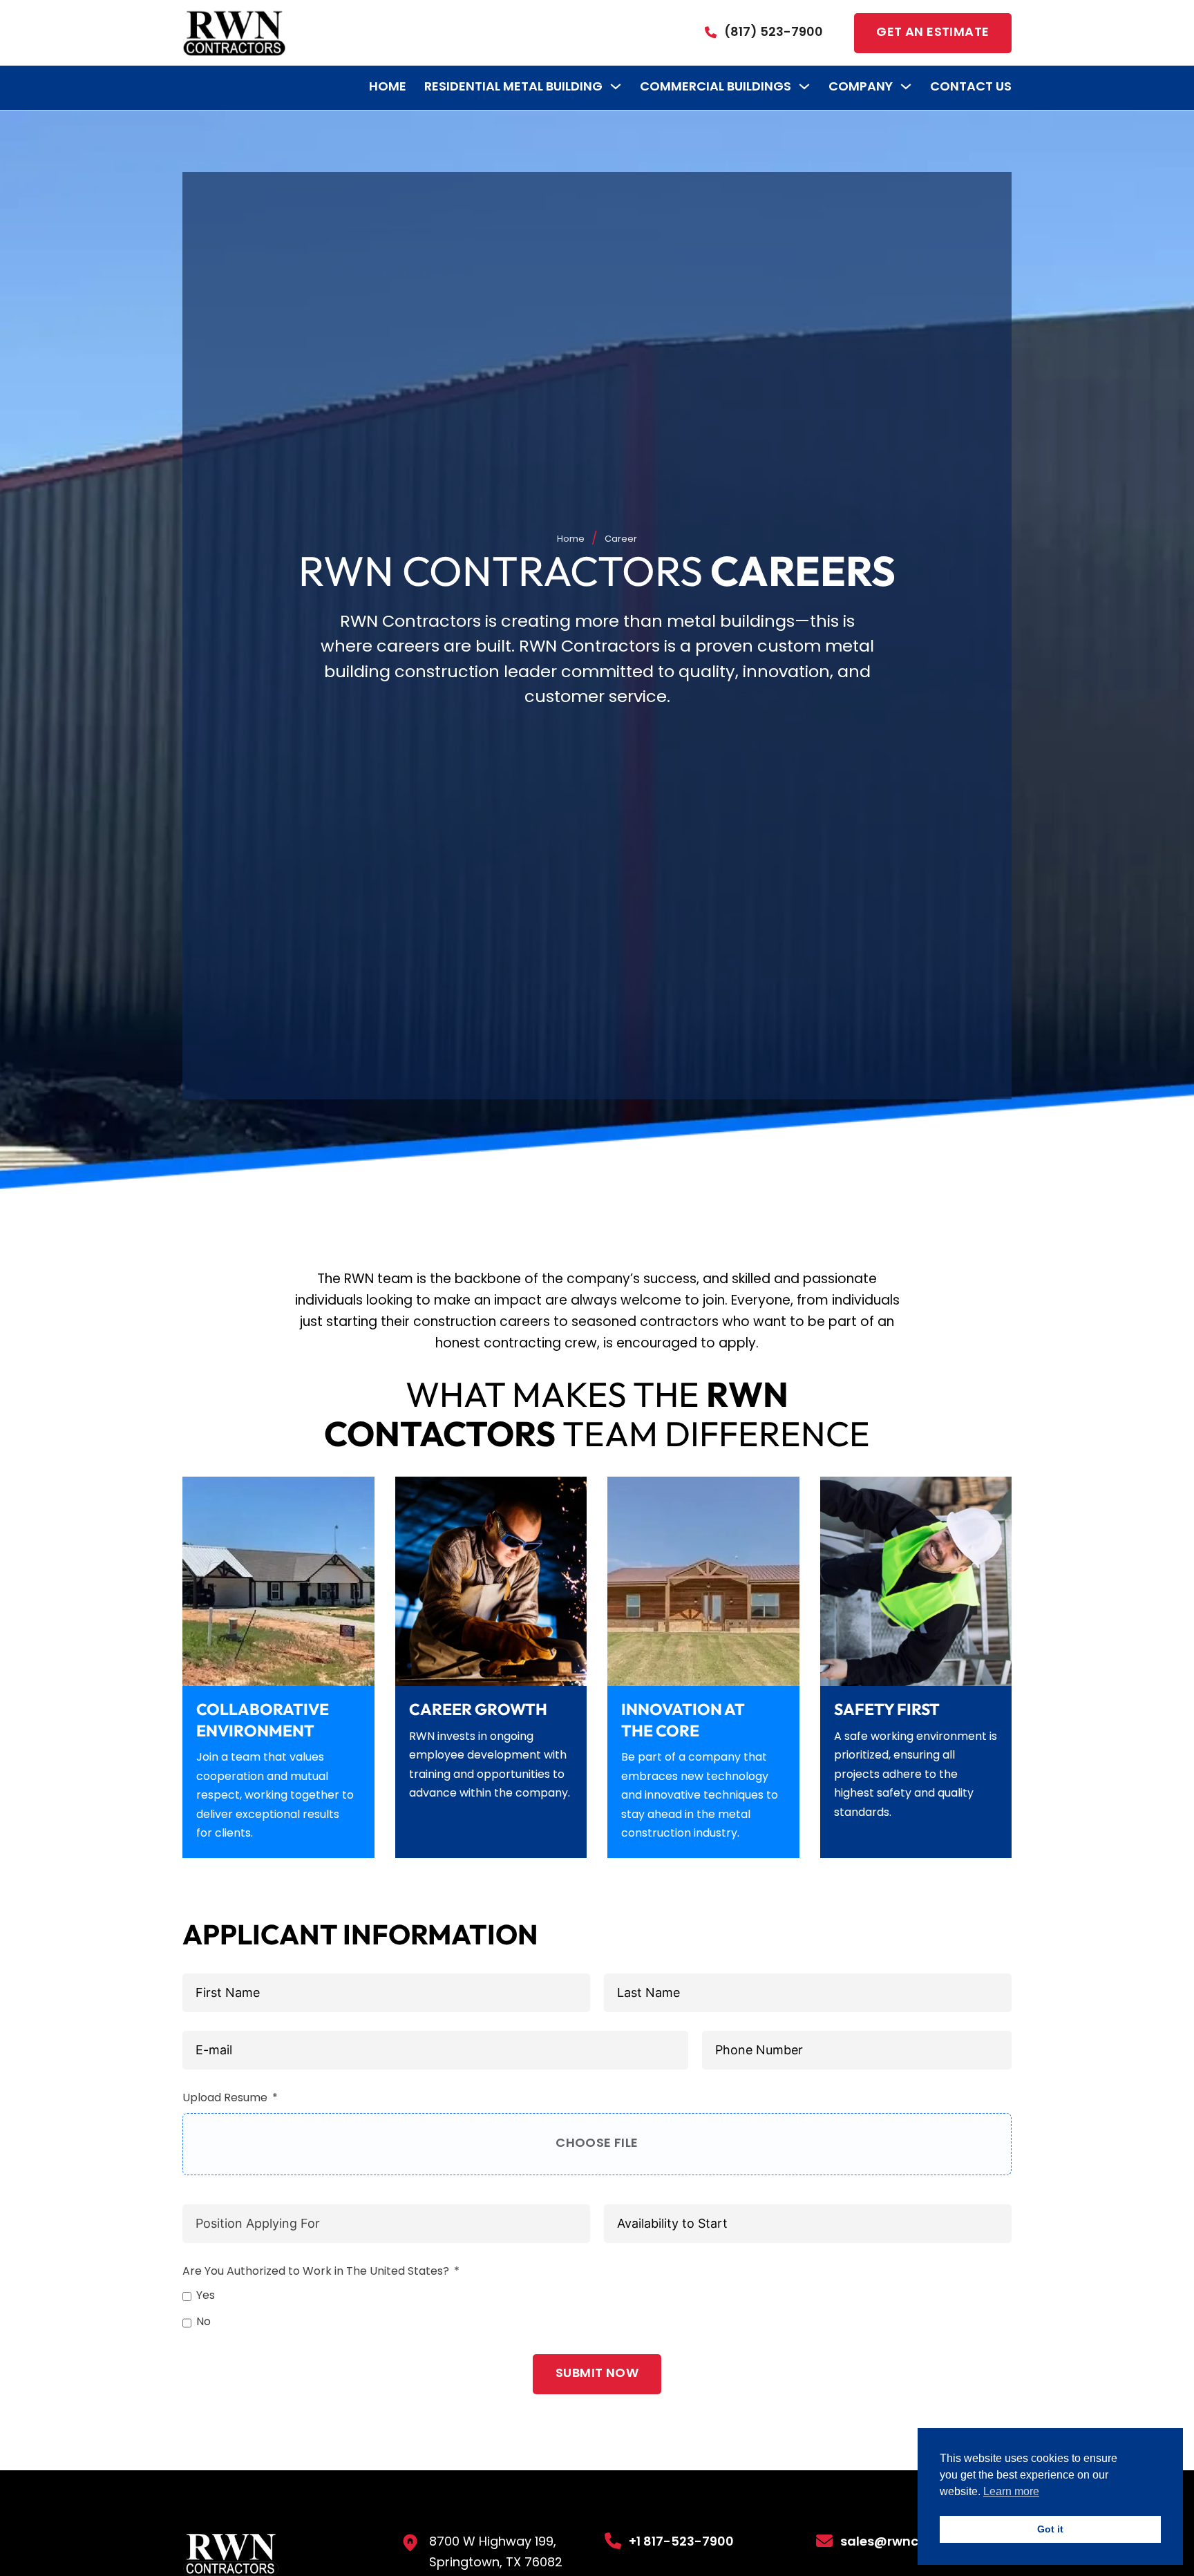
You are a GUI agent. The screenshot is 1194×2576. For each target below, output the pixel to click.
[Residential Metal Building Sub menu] (616, 86)
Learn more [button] (1011, 2491)
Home (388, 87)
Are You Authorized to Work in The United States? (316, 2272)
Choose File (597, 2144)
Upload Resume (225, 2099)
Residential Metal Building (513, 87)
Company (861, 87)
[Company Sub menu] (906, 86)
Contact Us (971, 87)
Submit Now (597, 2374)
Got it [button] (1050, 2529)
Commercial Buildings (716, 87)
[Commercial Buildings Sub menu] (804, 86)
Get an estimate (932, 33)
